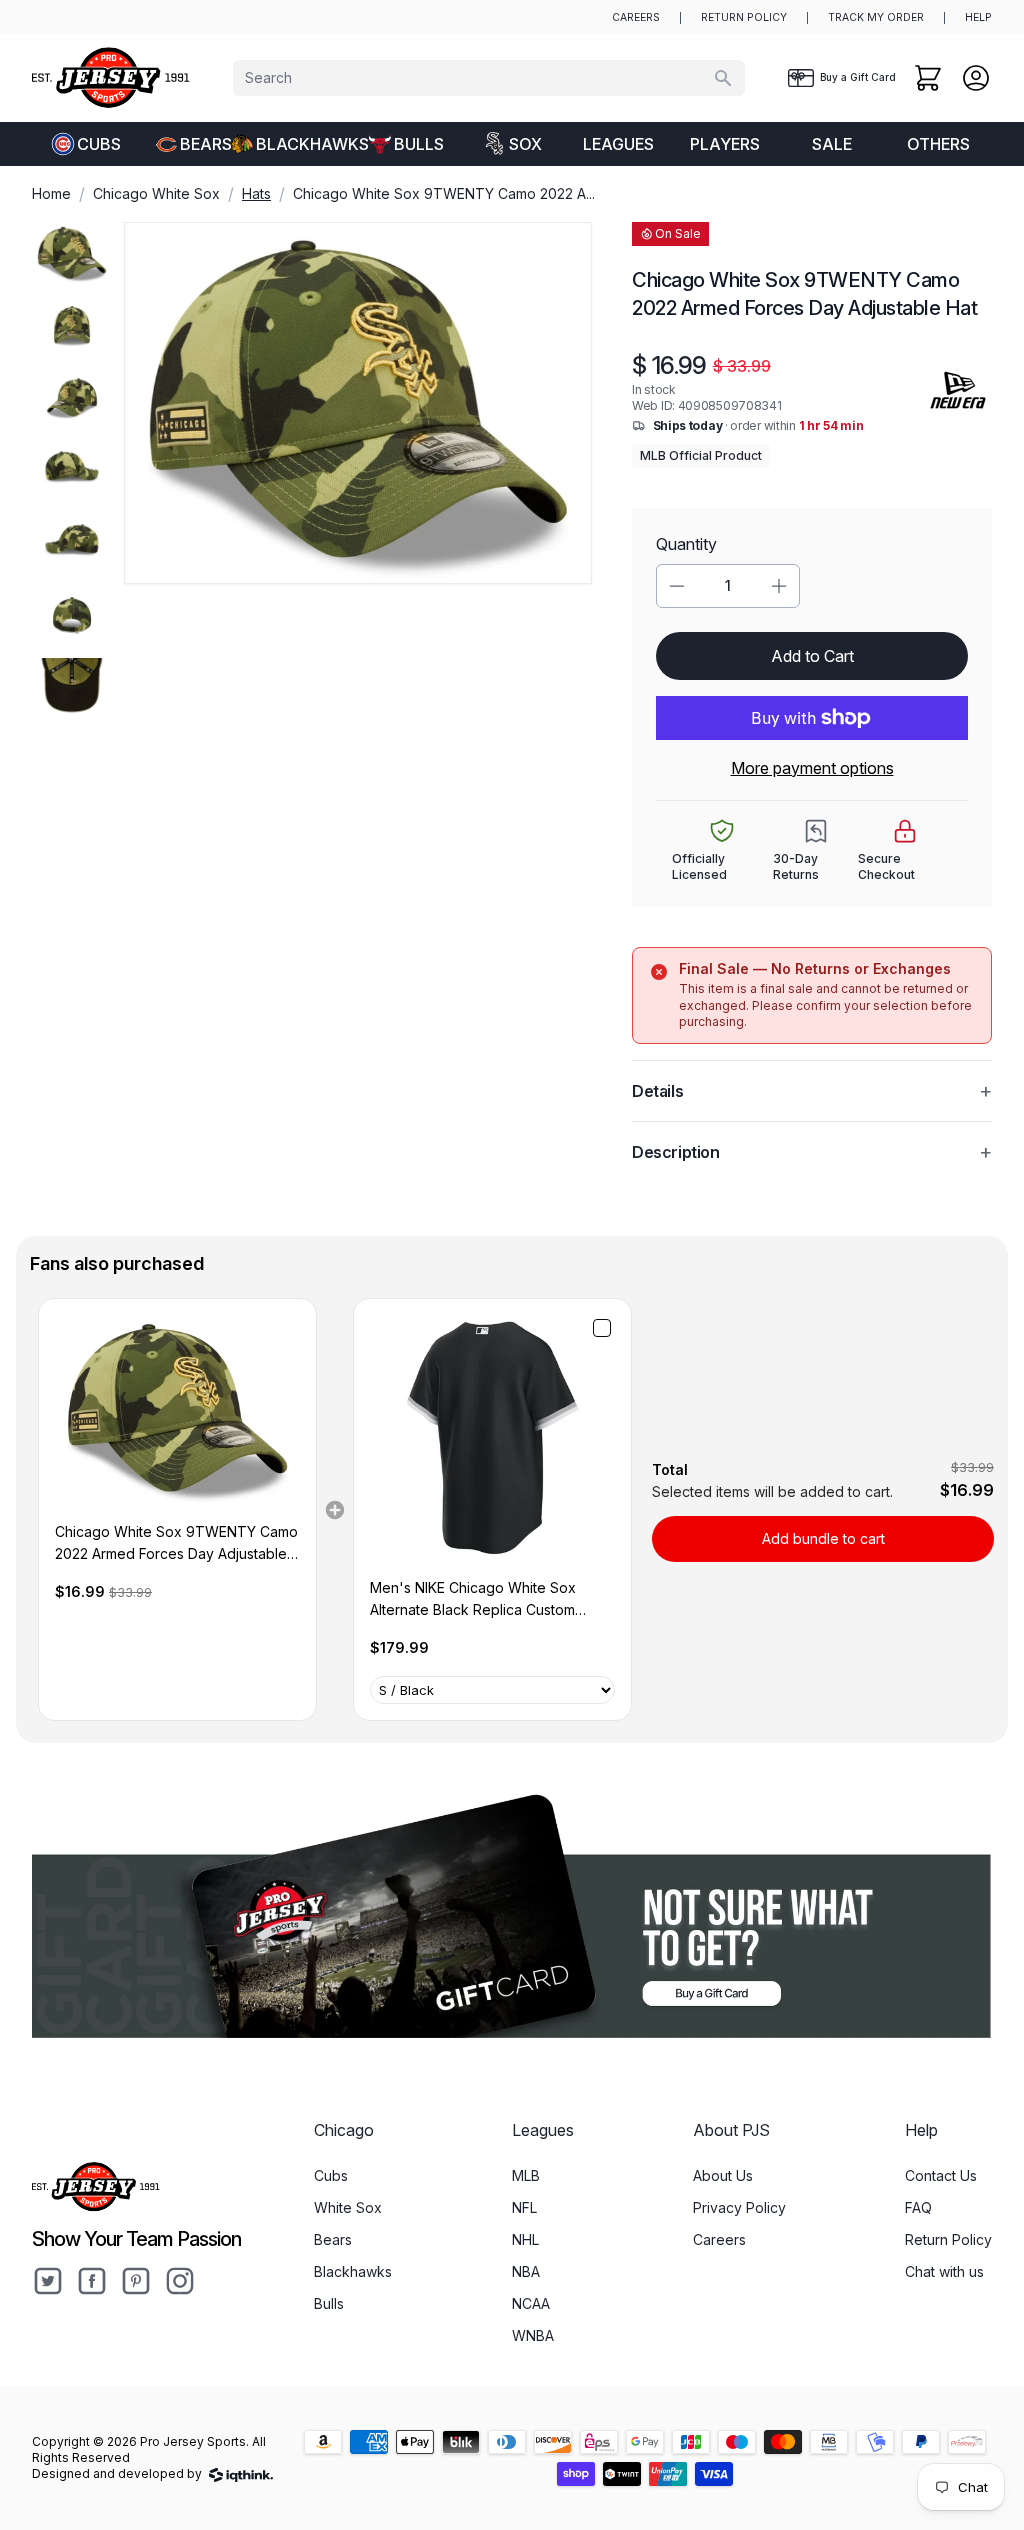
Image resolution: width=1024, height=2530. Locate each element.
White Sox (348, 2207)
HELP (978, 17)
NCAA (531, 2303)
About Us (723, 2175)
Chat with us (944, 2271)
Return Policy (948, 2239)
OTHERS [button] (938, 144)
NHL (525, 2239)
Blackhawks (304, 144)
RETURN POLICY (744, 17)
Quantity (686, 544)
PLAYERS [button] (725, 144)
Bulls (419, 144)
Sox (525, 144)
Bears (206, 144)
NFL (524, 2207)
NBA (526, 2271)
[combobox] (489, 78)
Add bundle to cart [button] (823, 1538)
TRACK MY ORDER (876, 17)
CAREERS (636, 17)
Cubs (99, 144)
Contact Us (941, 2175)
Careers (719, 2239)
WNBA (533, 2335)
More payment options (812, 768)
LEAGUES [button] (618, 144)
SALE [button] (832, 144)
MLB (526, 2175)
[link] (177, 1409)
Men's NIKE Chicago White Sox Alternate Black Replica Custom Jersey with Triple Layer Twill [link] (473, 1600)
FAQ (918, 2207)
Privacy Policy (739, 2207)
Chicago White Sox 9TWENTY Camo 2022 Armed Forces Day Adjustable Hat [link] (176, 1544)
